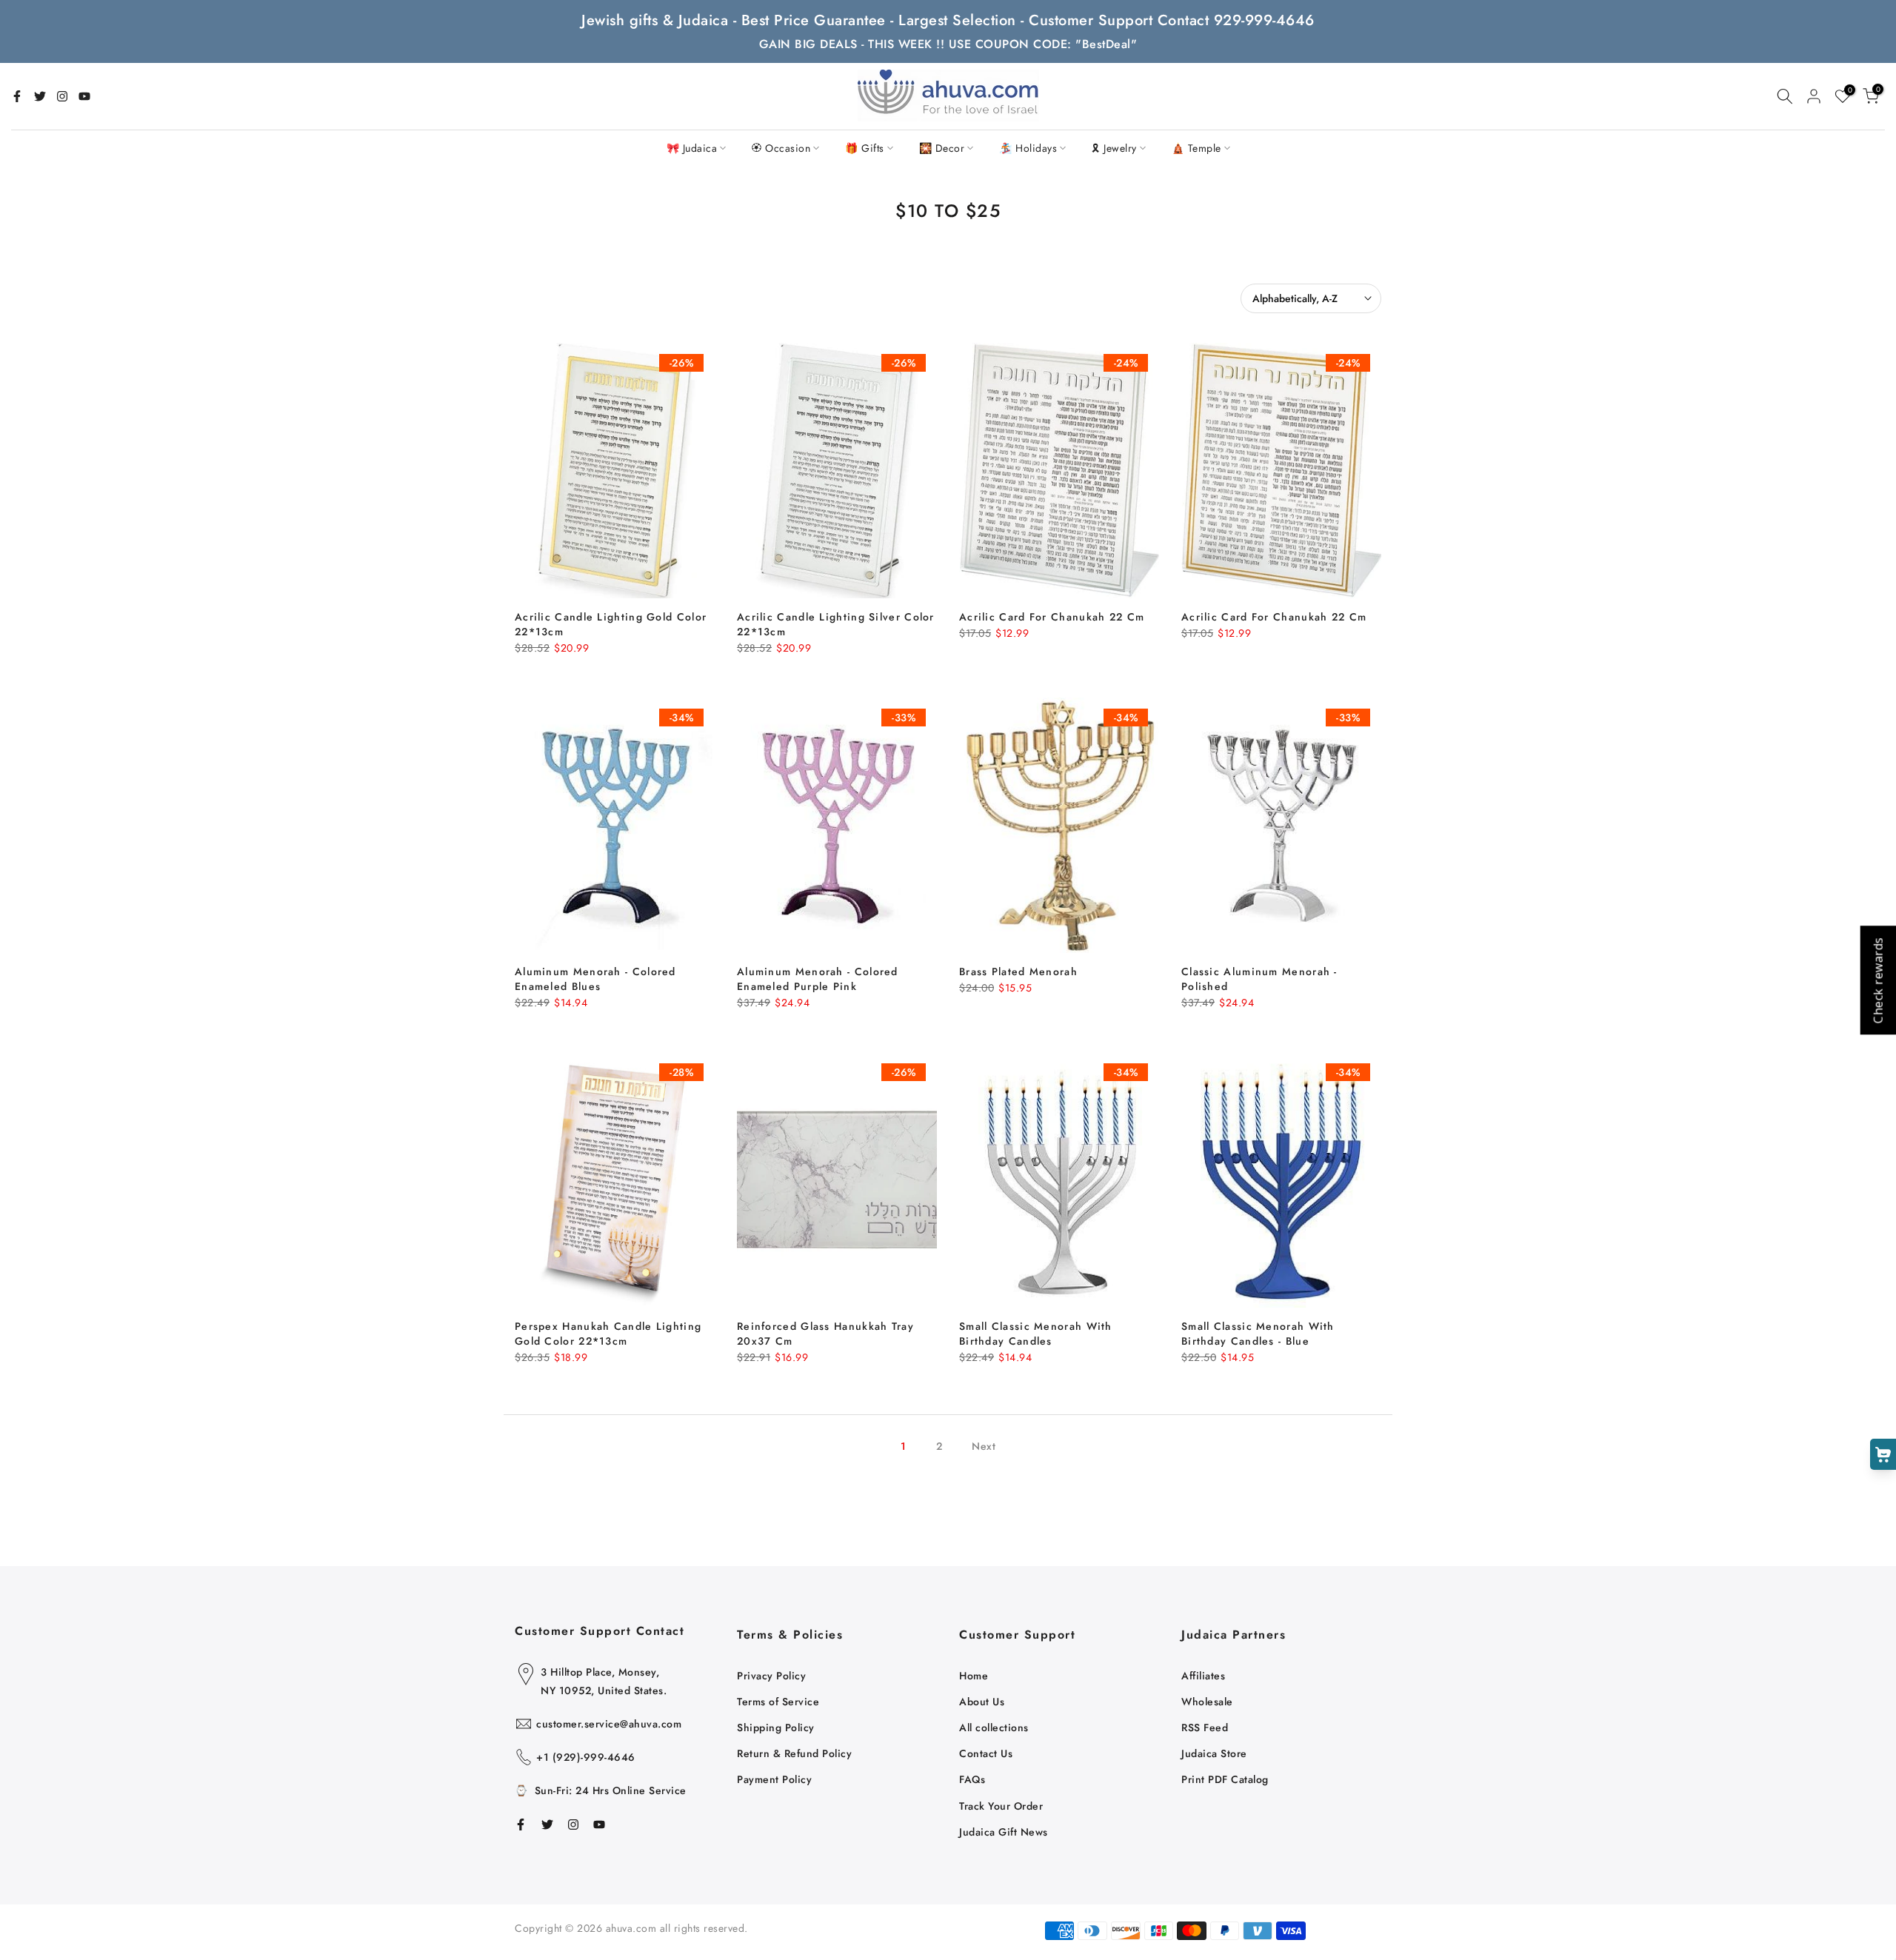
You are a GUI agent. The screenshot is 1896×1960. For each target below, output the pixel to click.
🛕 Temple (1196, 148)
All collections (994, 1727)
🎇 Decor (942, 148)
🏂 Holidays (1028, 148)
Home (974, 1676)
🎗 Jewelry (1114, 148)
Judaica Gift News (1004, 1832)
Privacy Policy (771, 1676)
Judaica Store (1214, 1753)
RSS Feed (1205, 1727)
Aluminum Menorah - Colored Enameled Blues (595, 979)
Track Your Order (1001, 1806)
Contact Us (986, 1753)
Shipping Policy (776, 1727)
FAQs (972, 1779)
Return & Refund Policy (794, 1753)
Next (984, 1446)
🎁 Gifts (865, 148)
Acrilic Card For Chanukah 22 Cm (1052, 617)
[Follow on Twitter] (40, 96)
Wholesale (1207, 1702)
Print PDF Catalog (1225, 1779)
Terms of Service (778, 1702)
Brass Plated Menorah (1018, 971)
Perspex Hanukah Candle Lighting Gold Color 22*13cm (608, 1334)
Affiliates (1203, 1676)
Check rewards (1877, 980)
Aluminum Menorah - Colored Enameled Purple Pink (818, 979)
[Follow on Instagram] (62, 96)
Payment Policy (774, 1779)
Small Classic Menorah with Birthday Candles (1036, 1334)
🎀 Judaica (692, 148)
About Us (982, 1702)
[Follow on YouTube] (84, 96)
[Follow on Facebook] (17, 96)
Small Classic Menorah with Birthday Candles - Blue (1258, 1334)
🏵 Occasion (781, 148)
